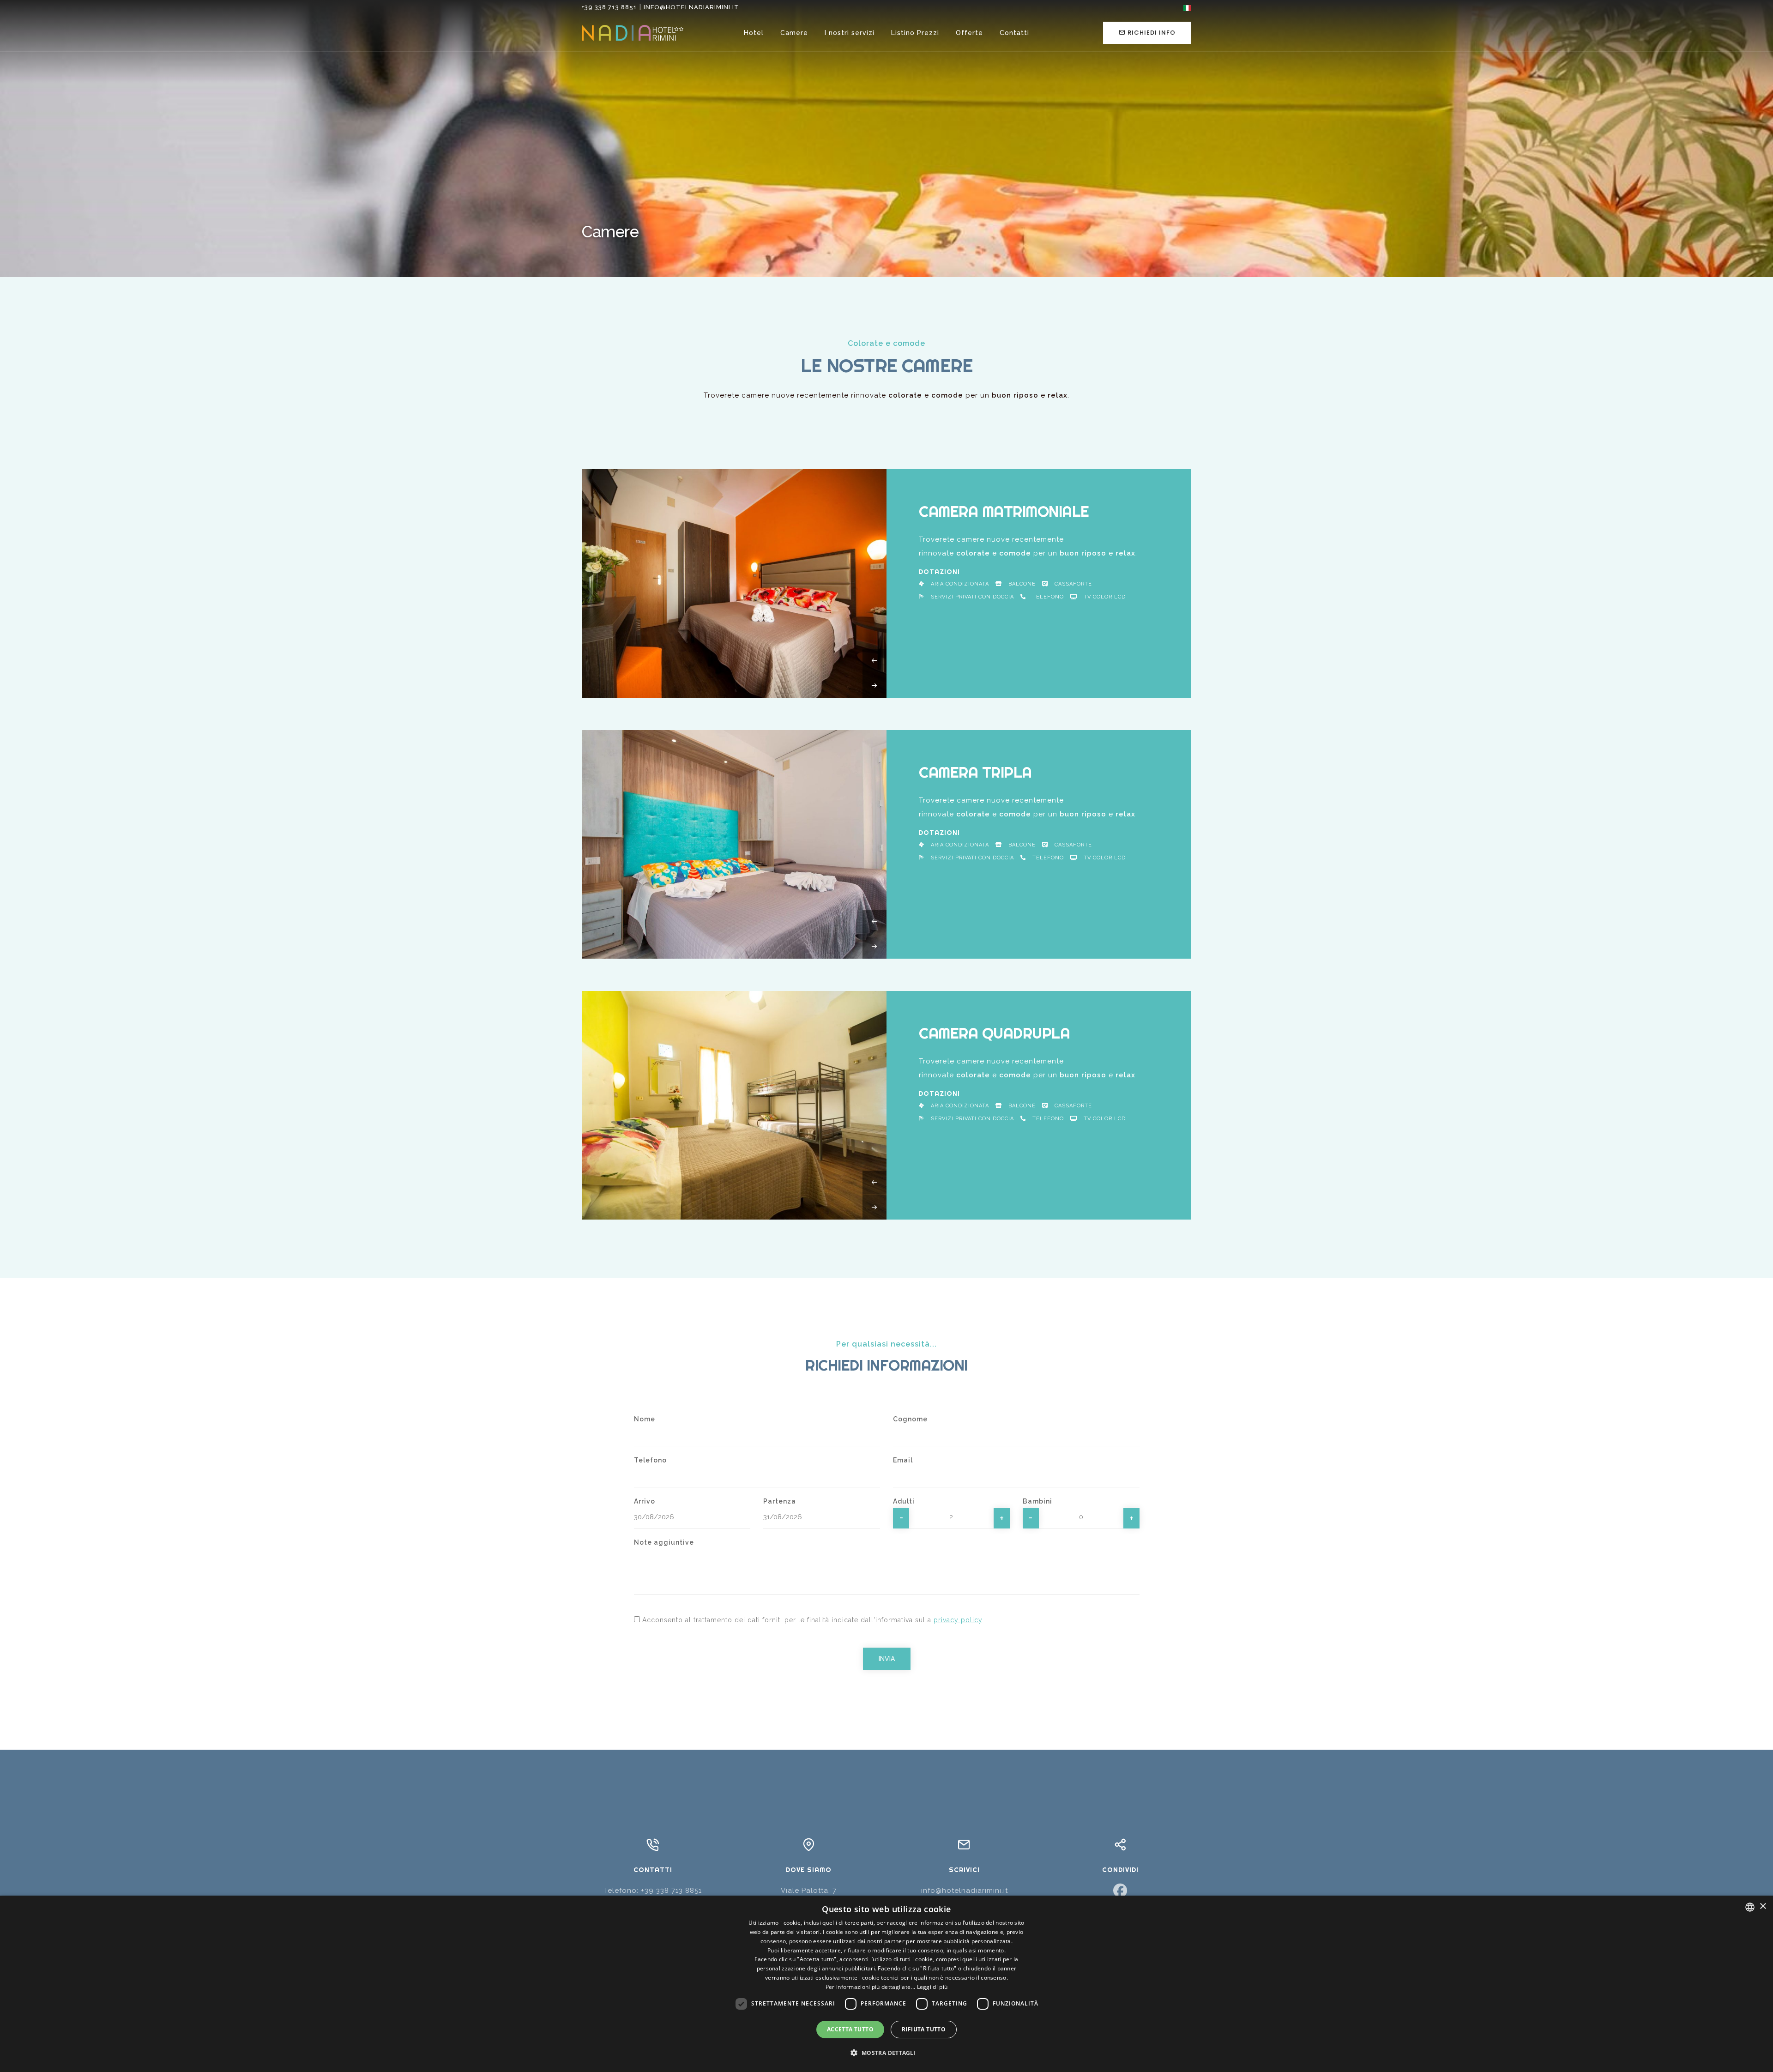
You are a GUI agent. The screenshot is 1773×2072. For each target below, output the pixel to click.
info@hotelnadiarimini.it (691, 7)
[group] (734, 583)
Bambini (1037, 1501)
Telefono (650, 1460)
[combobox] (1750, 1907)
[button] (886, 2053)
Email (903, 1460)
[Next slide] (875, 686)
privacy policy (958, 1620)
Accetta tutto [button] (850, 2029)
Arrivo (645, 1501)
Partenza (780, 1501)
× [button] (1763, 1906)
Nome (645, 1419)
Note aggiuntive (664, 1542)
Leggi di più (932, 1987)
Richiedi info (1152, 33)
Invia (887, 1659)
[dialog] (886, 1984)
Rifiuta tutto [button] (924, 2029)
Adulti (904, 1501)
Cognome (910, 1419)
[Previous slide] (875, 661)
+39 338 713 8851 (609, 7)
